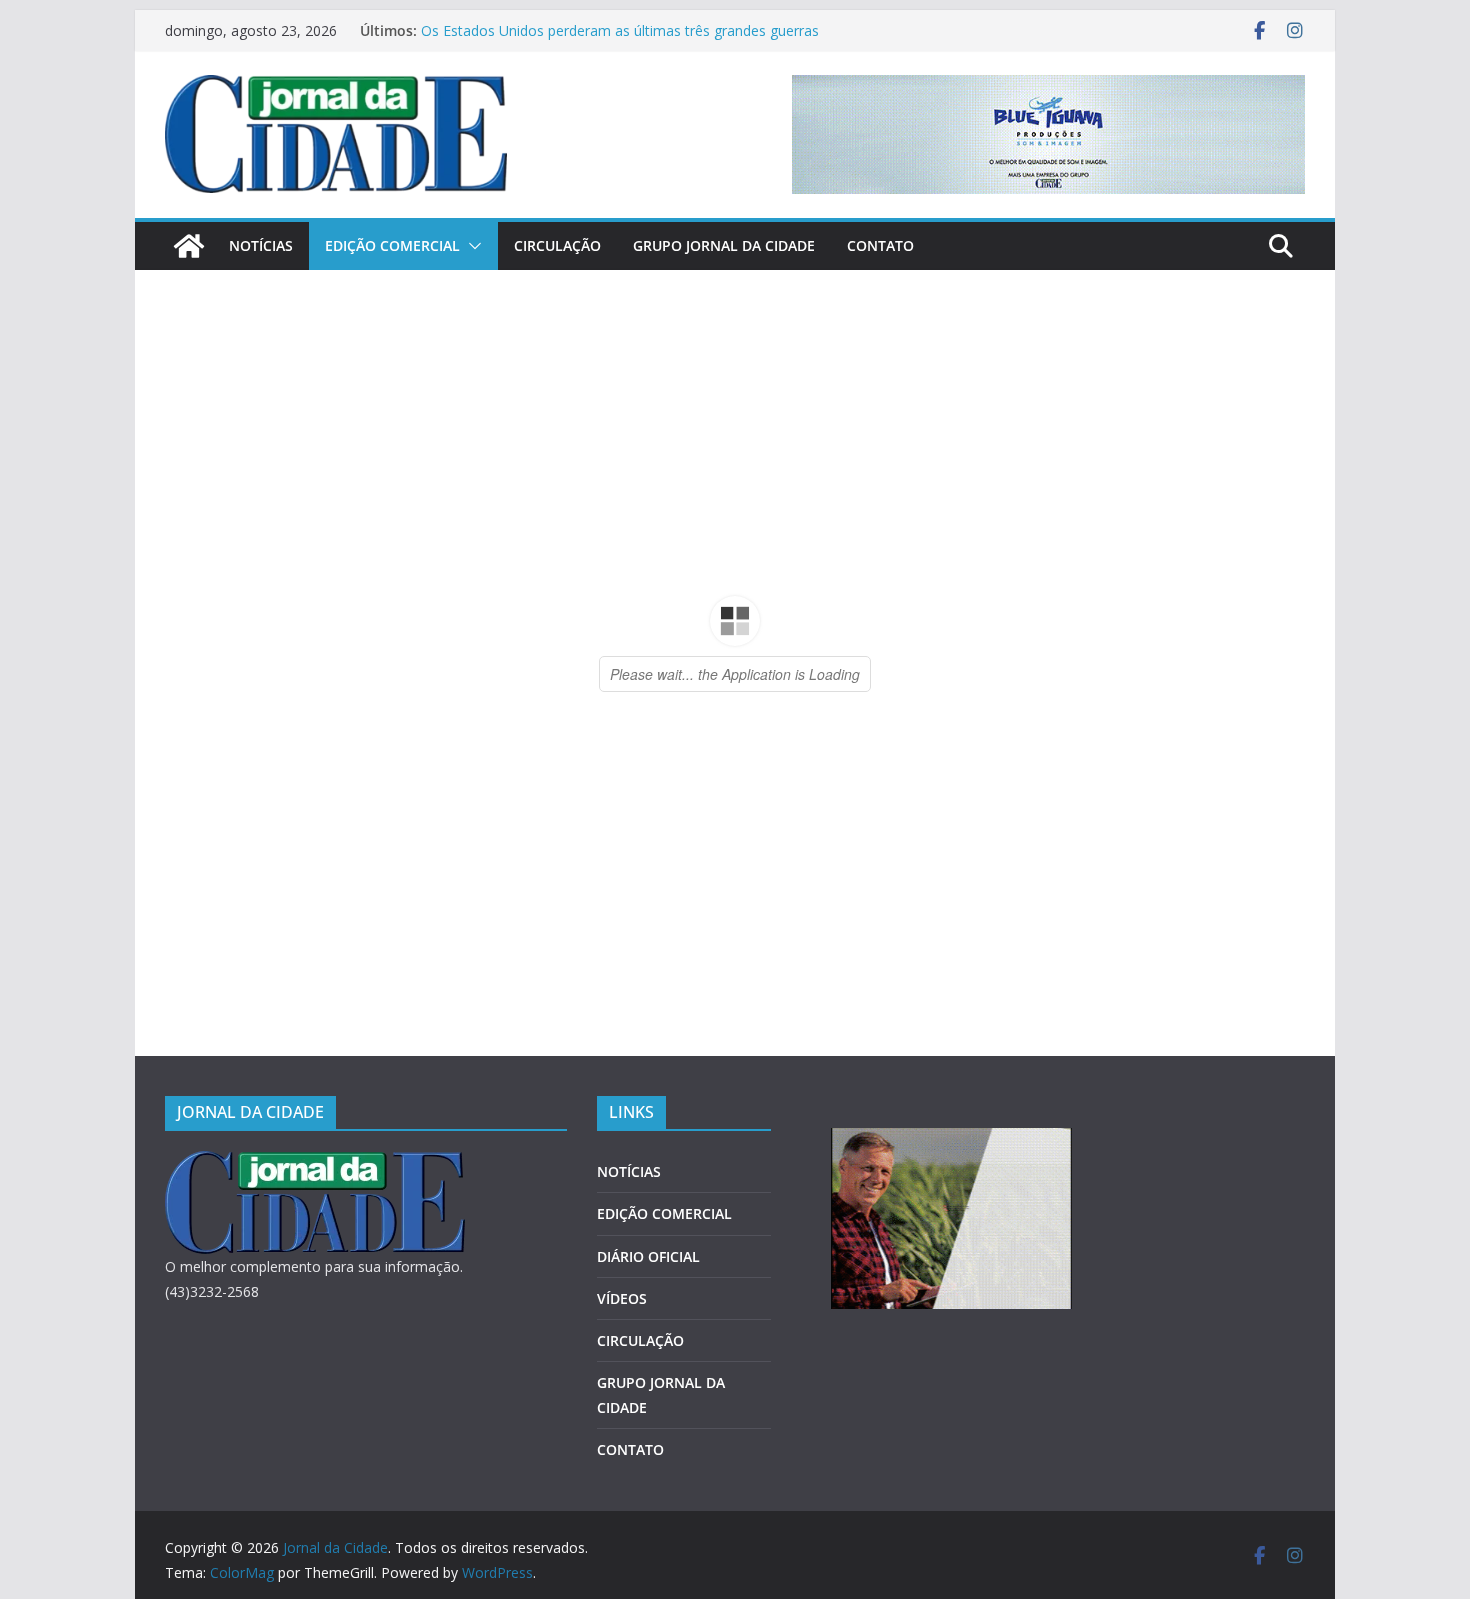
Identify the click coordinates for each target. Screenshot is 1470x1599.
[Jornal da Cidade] (189, 246)
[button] (471, 246)
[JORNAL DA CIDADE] (315, 1163)
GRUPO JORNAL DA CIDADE (724, 245)
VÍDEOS (622, 1298)
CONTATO (880, 245)
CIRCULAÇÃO (557, 245)
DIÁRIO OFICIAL (648, 1256)
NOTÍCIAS (261, 245)
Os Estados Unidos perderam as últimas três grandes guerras (620, 30)
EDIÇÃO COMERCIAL (392, 245)
